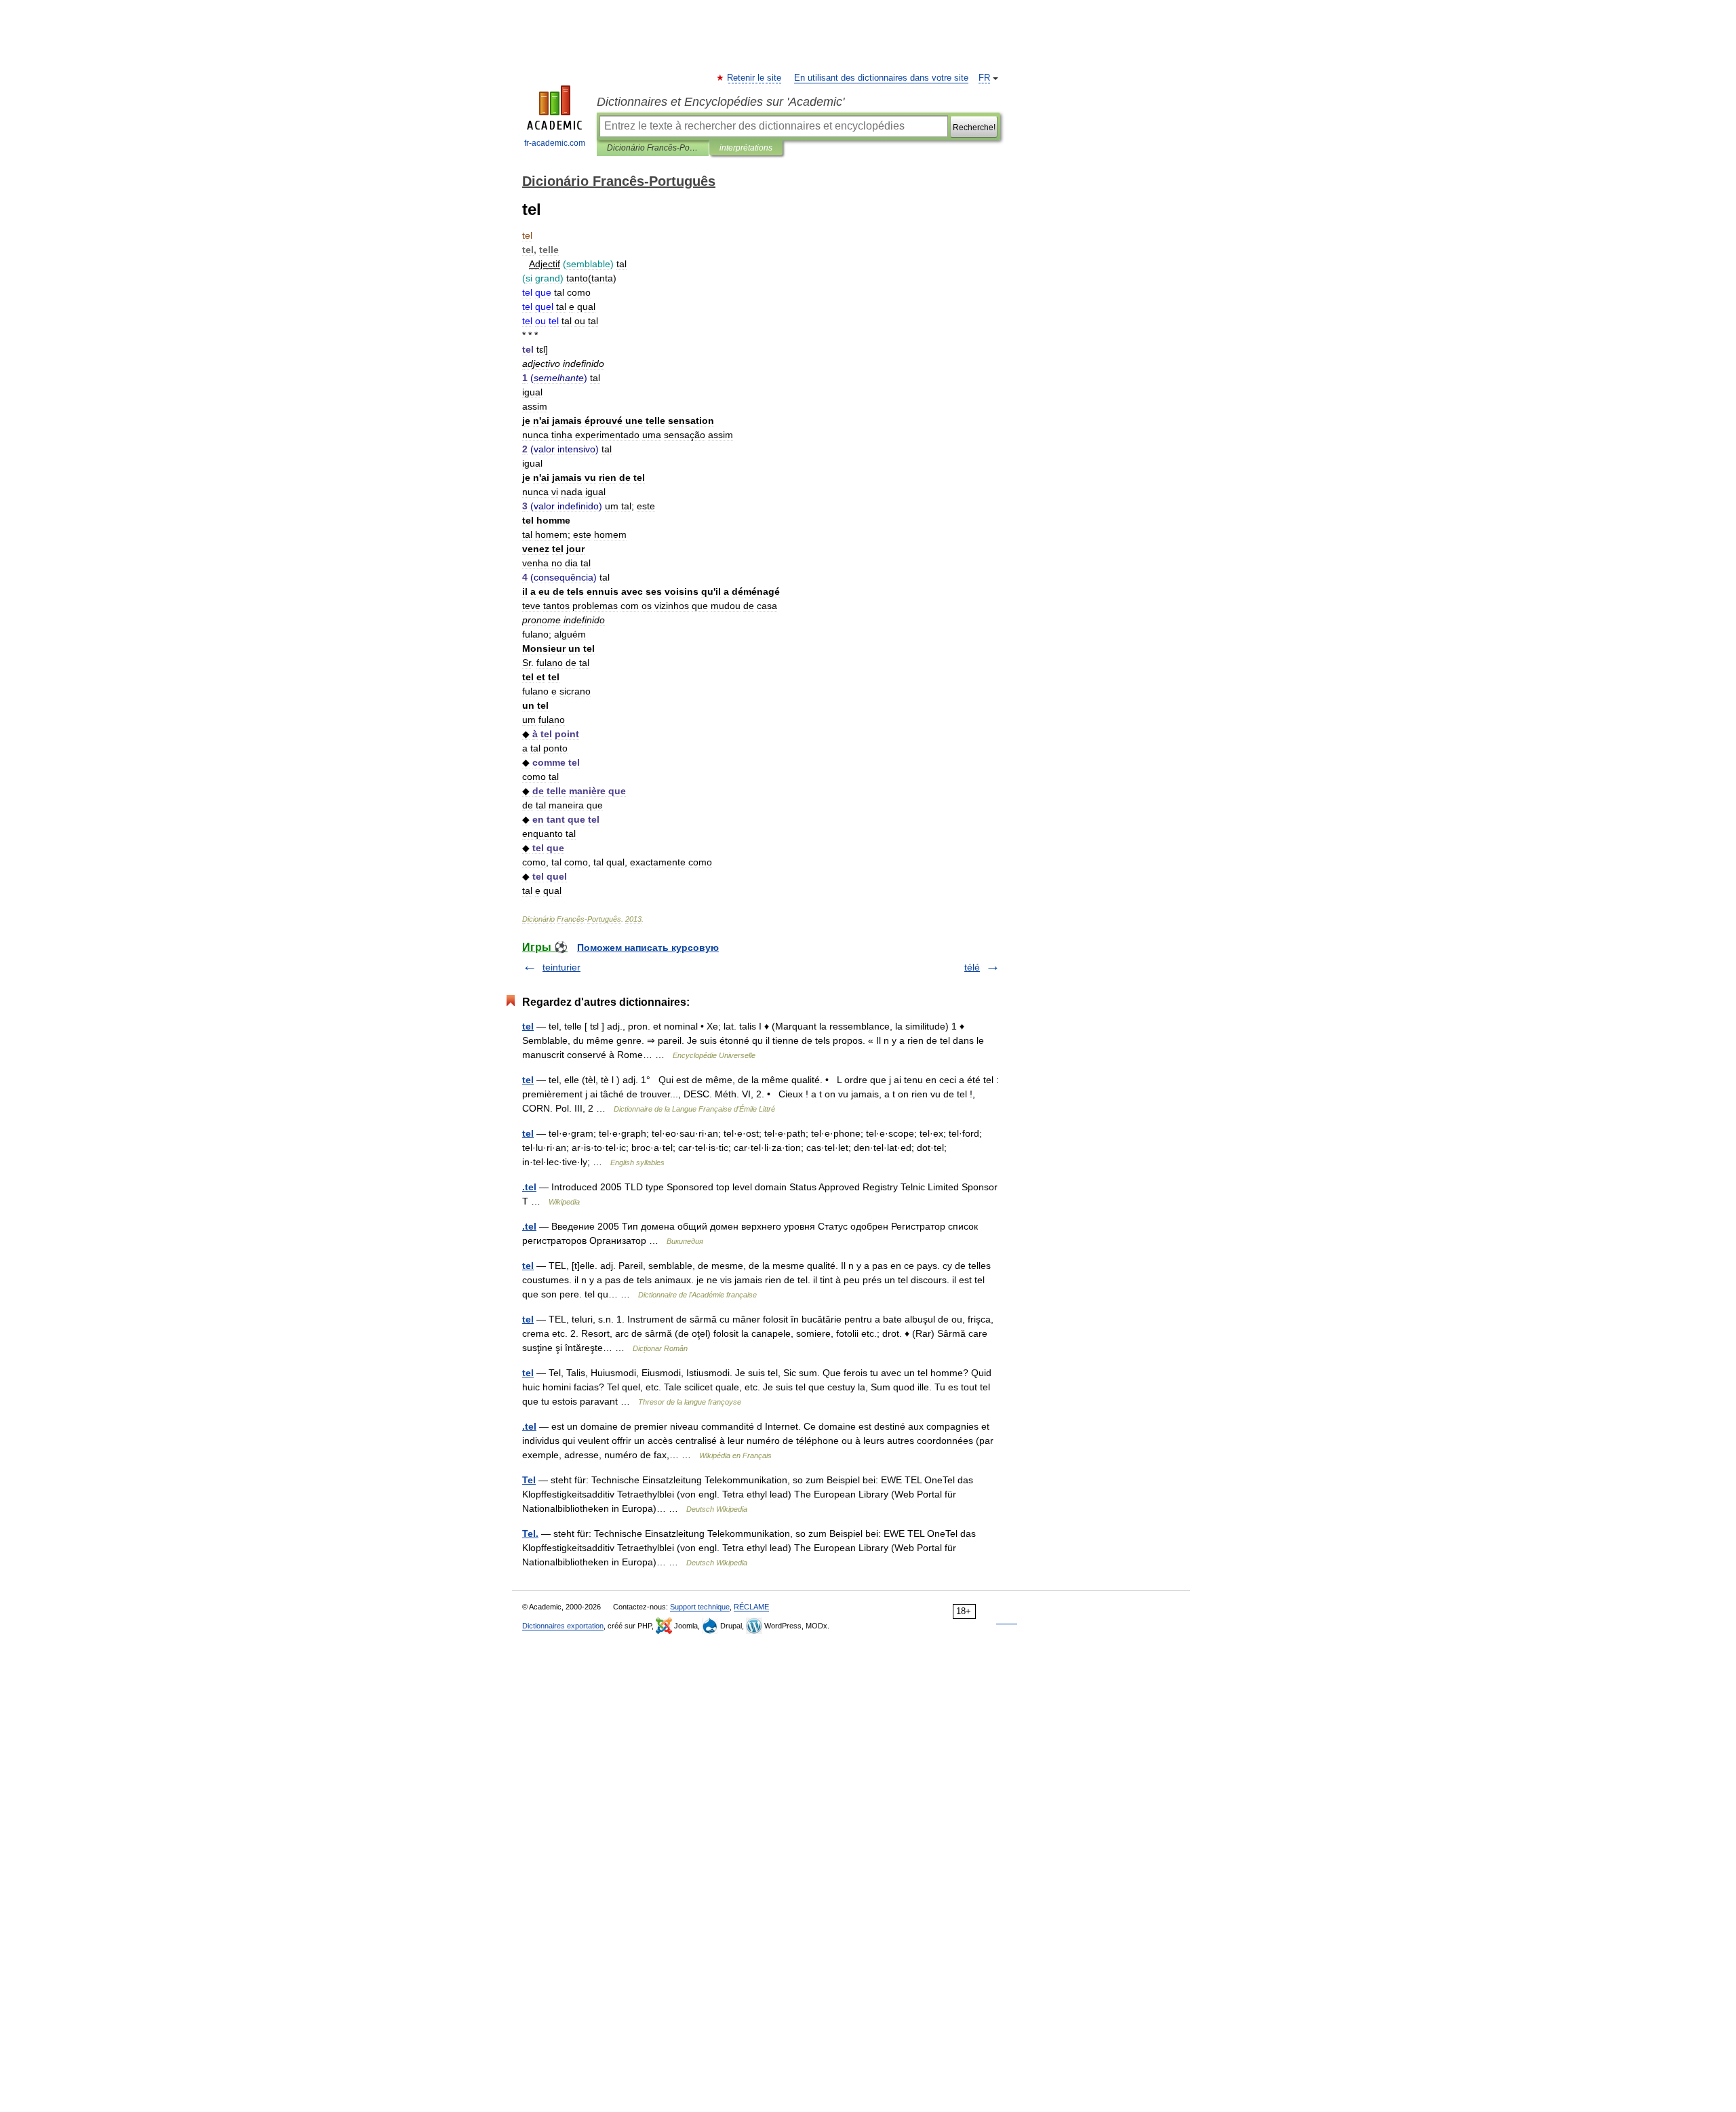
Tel (529, 1480)
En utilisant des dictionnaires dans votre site (881, 78)
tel (528, 1026)
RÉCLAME (751, 1607)
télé (972, 967)
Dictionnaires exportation (563, 1626)
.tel (529, 1187)
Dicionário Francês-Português (653, 148)
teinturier (561, 967)
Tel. (530, 1533)
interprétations (746, 148)
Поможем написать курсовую (648, 947)
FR (984, 78)
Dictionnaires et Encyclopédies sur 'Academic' (721, 102)
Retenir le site (755, 78)
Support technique (700, 1607)
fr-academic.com (555, 143)
